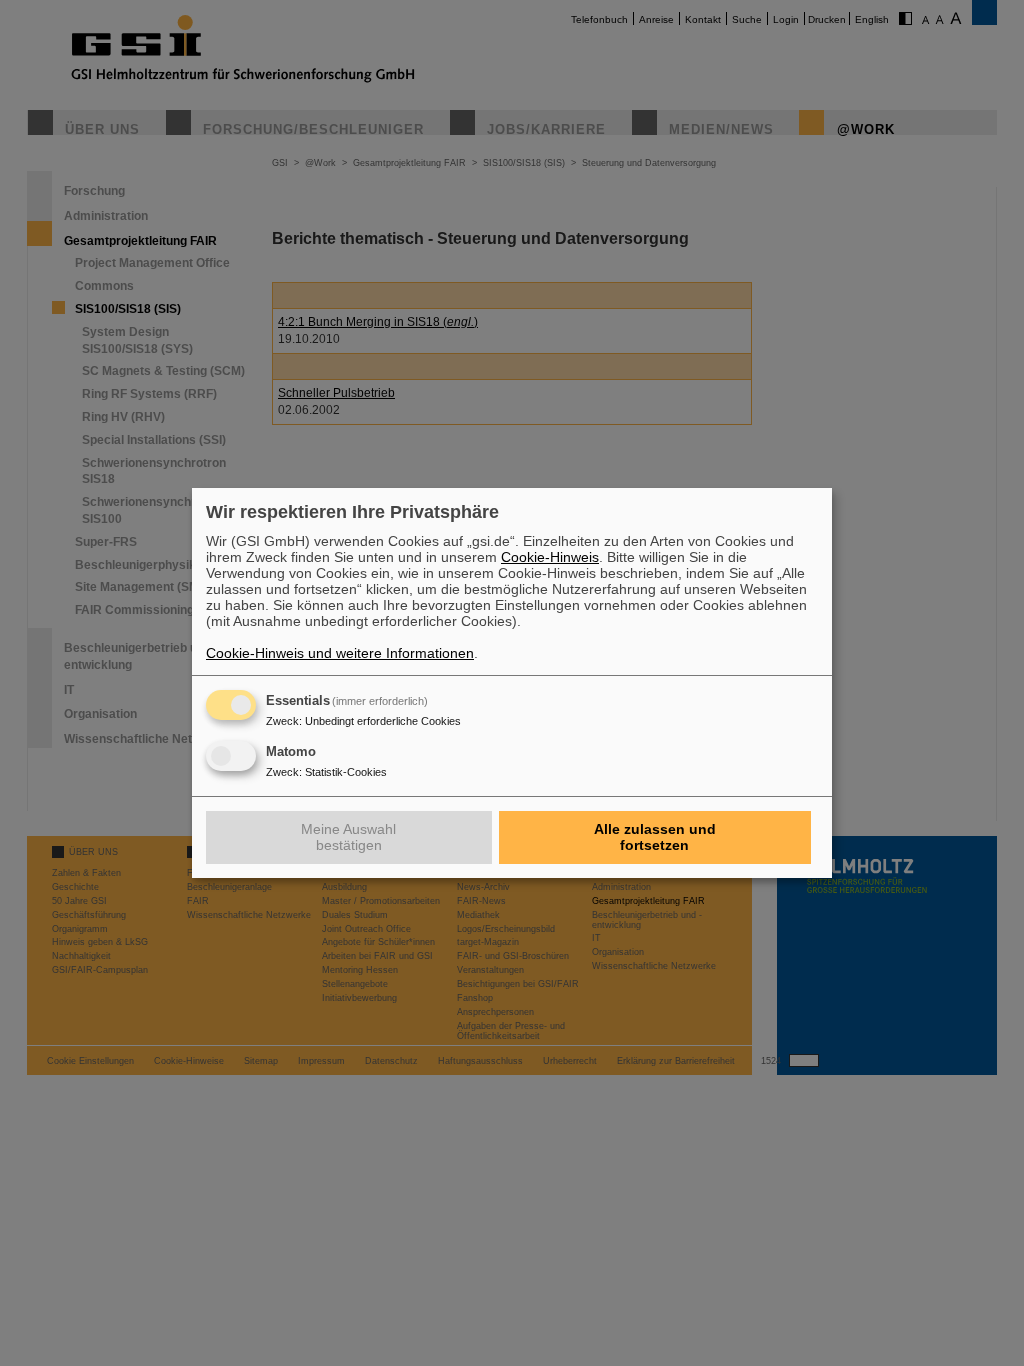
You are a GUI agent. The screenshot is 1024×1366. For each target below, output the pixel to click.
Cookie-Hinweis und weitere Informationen (340, 653)
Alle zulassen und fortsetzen (655, 837)
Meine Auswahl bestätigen (348, 837)
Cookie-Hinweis (550, 557)
